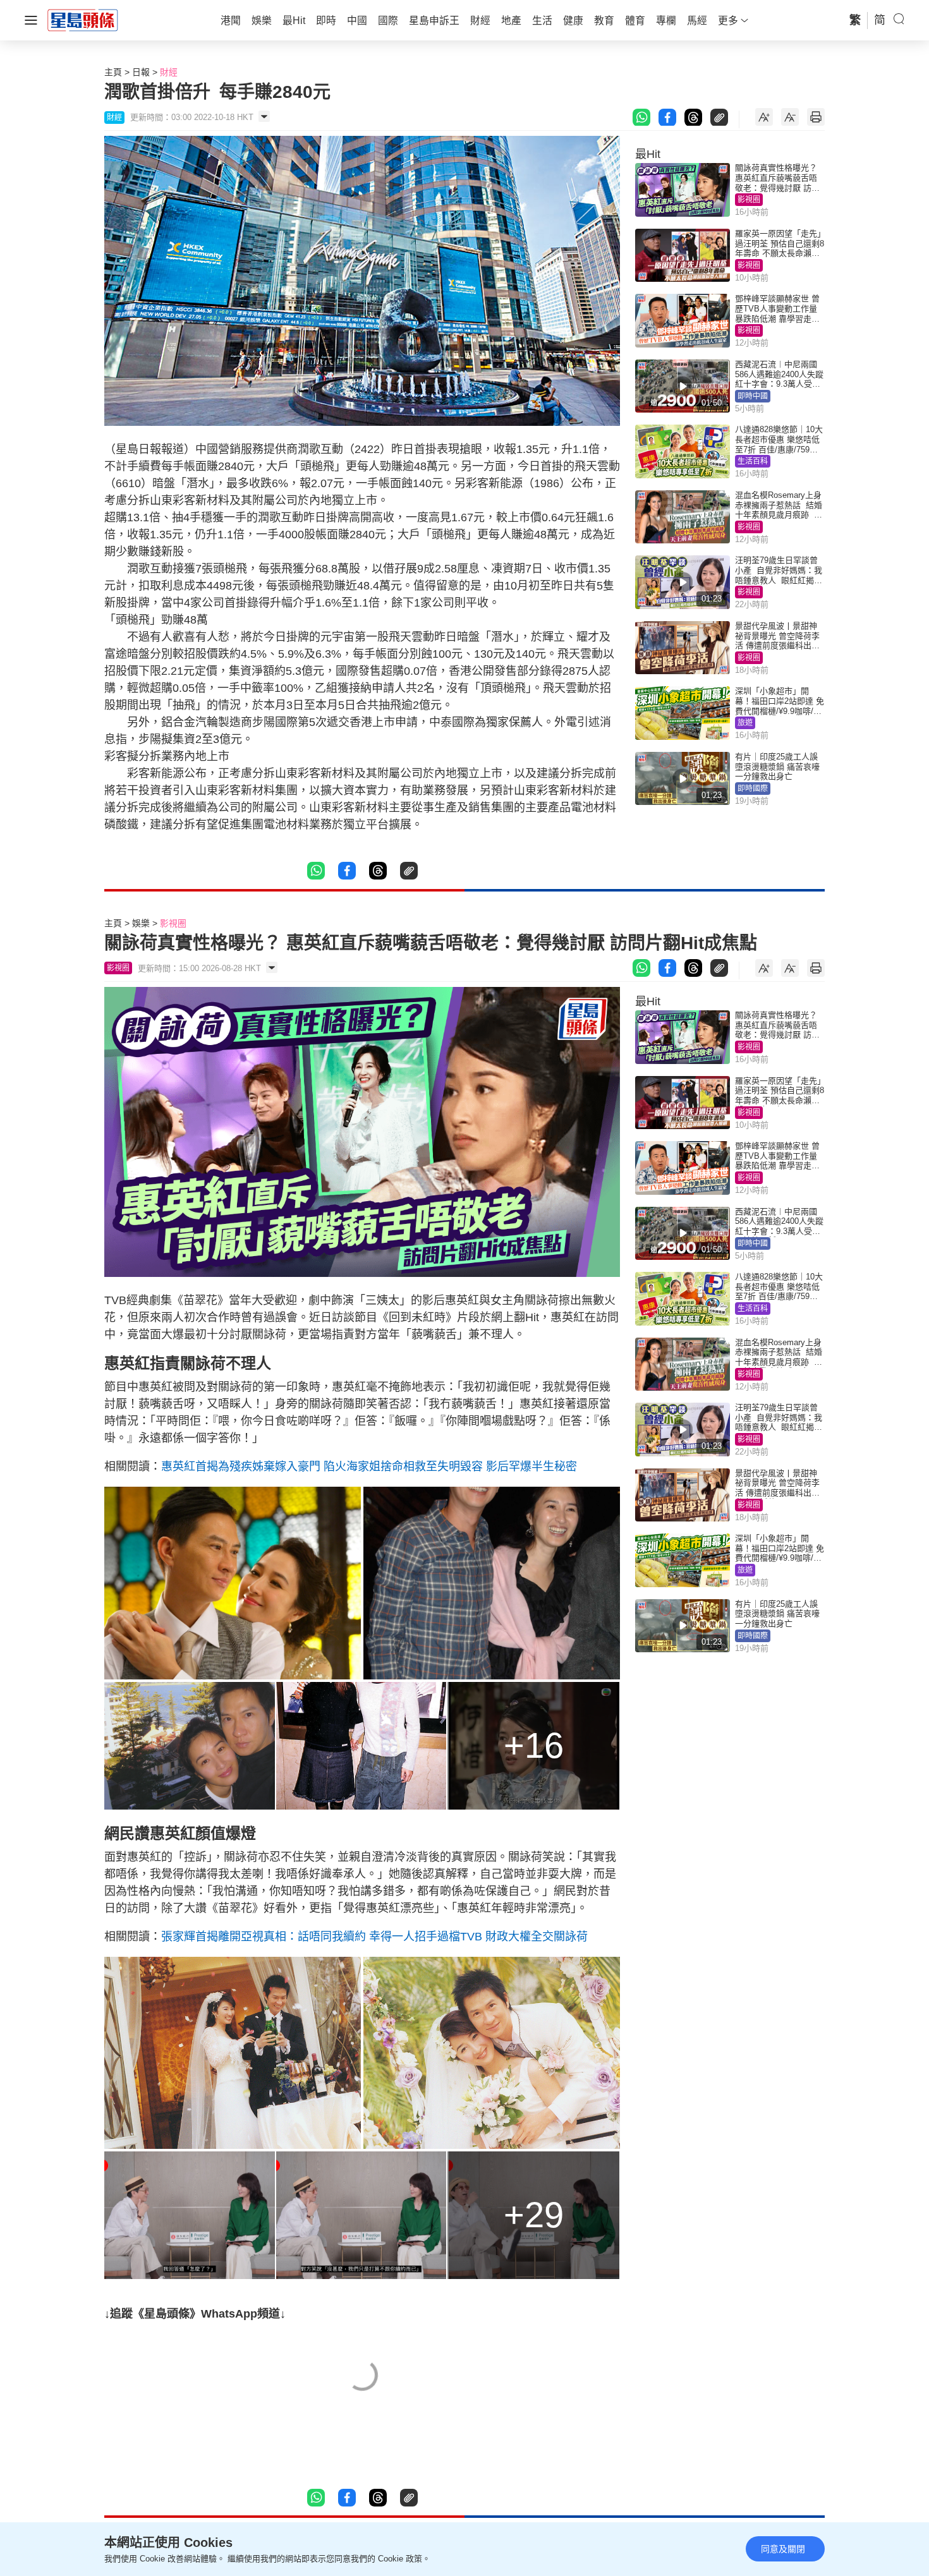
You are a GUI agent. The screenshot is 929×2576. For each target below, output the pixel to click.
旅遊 (745, 723)
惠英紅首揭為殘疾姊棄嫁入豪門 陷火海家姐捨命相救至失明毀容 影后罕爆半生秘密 (369, 1466)
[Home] (83, 20)
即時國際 (753, 789)
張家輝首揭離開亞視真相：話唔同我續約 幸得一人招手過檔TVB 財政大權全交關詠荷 (374, 1937)
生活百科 (753, 461)
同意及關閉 (783, 2549)
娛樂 (141, 923)
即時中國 (753, 396)
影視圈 (749, 200)
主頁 (113, 72)
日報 (141, 72)
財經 (169, 72)
